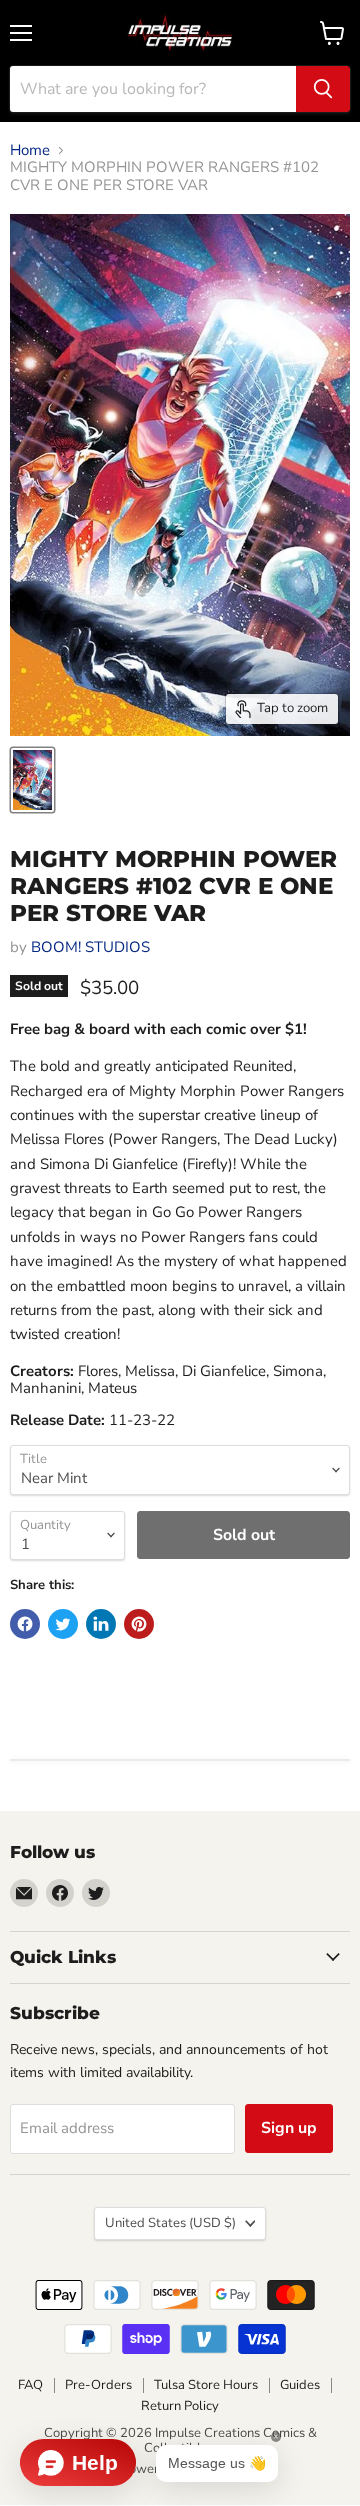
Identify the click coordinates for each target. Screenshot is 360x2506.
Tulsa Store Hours (206, 2385)
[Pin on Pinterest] (139, 1624)
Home (30, 150)
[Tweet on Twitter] (63, 1624)
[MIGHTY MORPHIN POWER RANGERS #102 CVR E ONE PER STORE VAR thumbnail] (32, 780)
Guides (300, 2385)
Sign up (289, 2128)
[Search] (323, 89)
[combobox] (153, 89)
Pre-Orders (98, 2385)
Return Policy (180, 2406)
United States (170, 2223)
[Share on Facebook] (25, 1624)
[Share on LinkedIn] (101, 1624)
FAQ (30, 2385)
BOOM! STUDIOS (90, 947)
